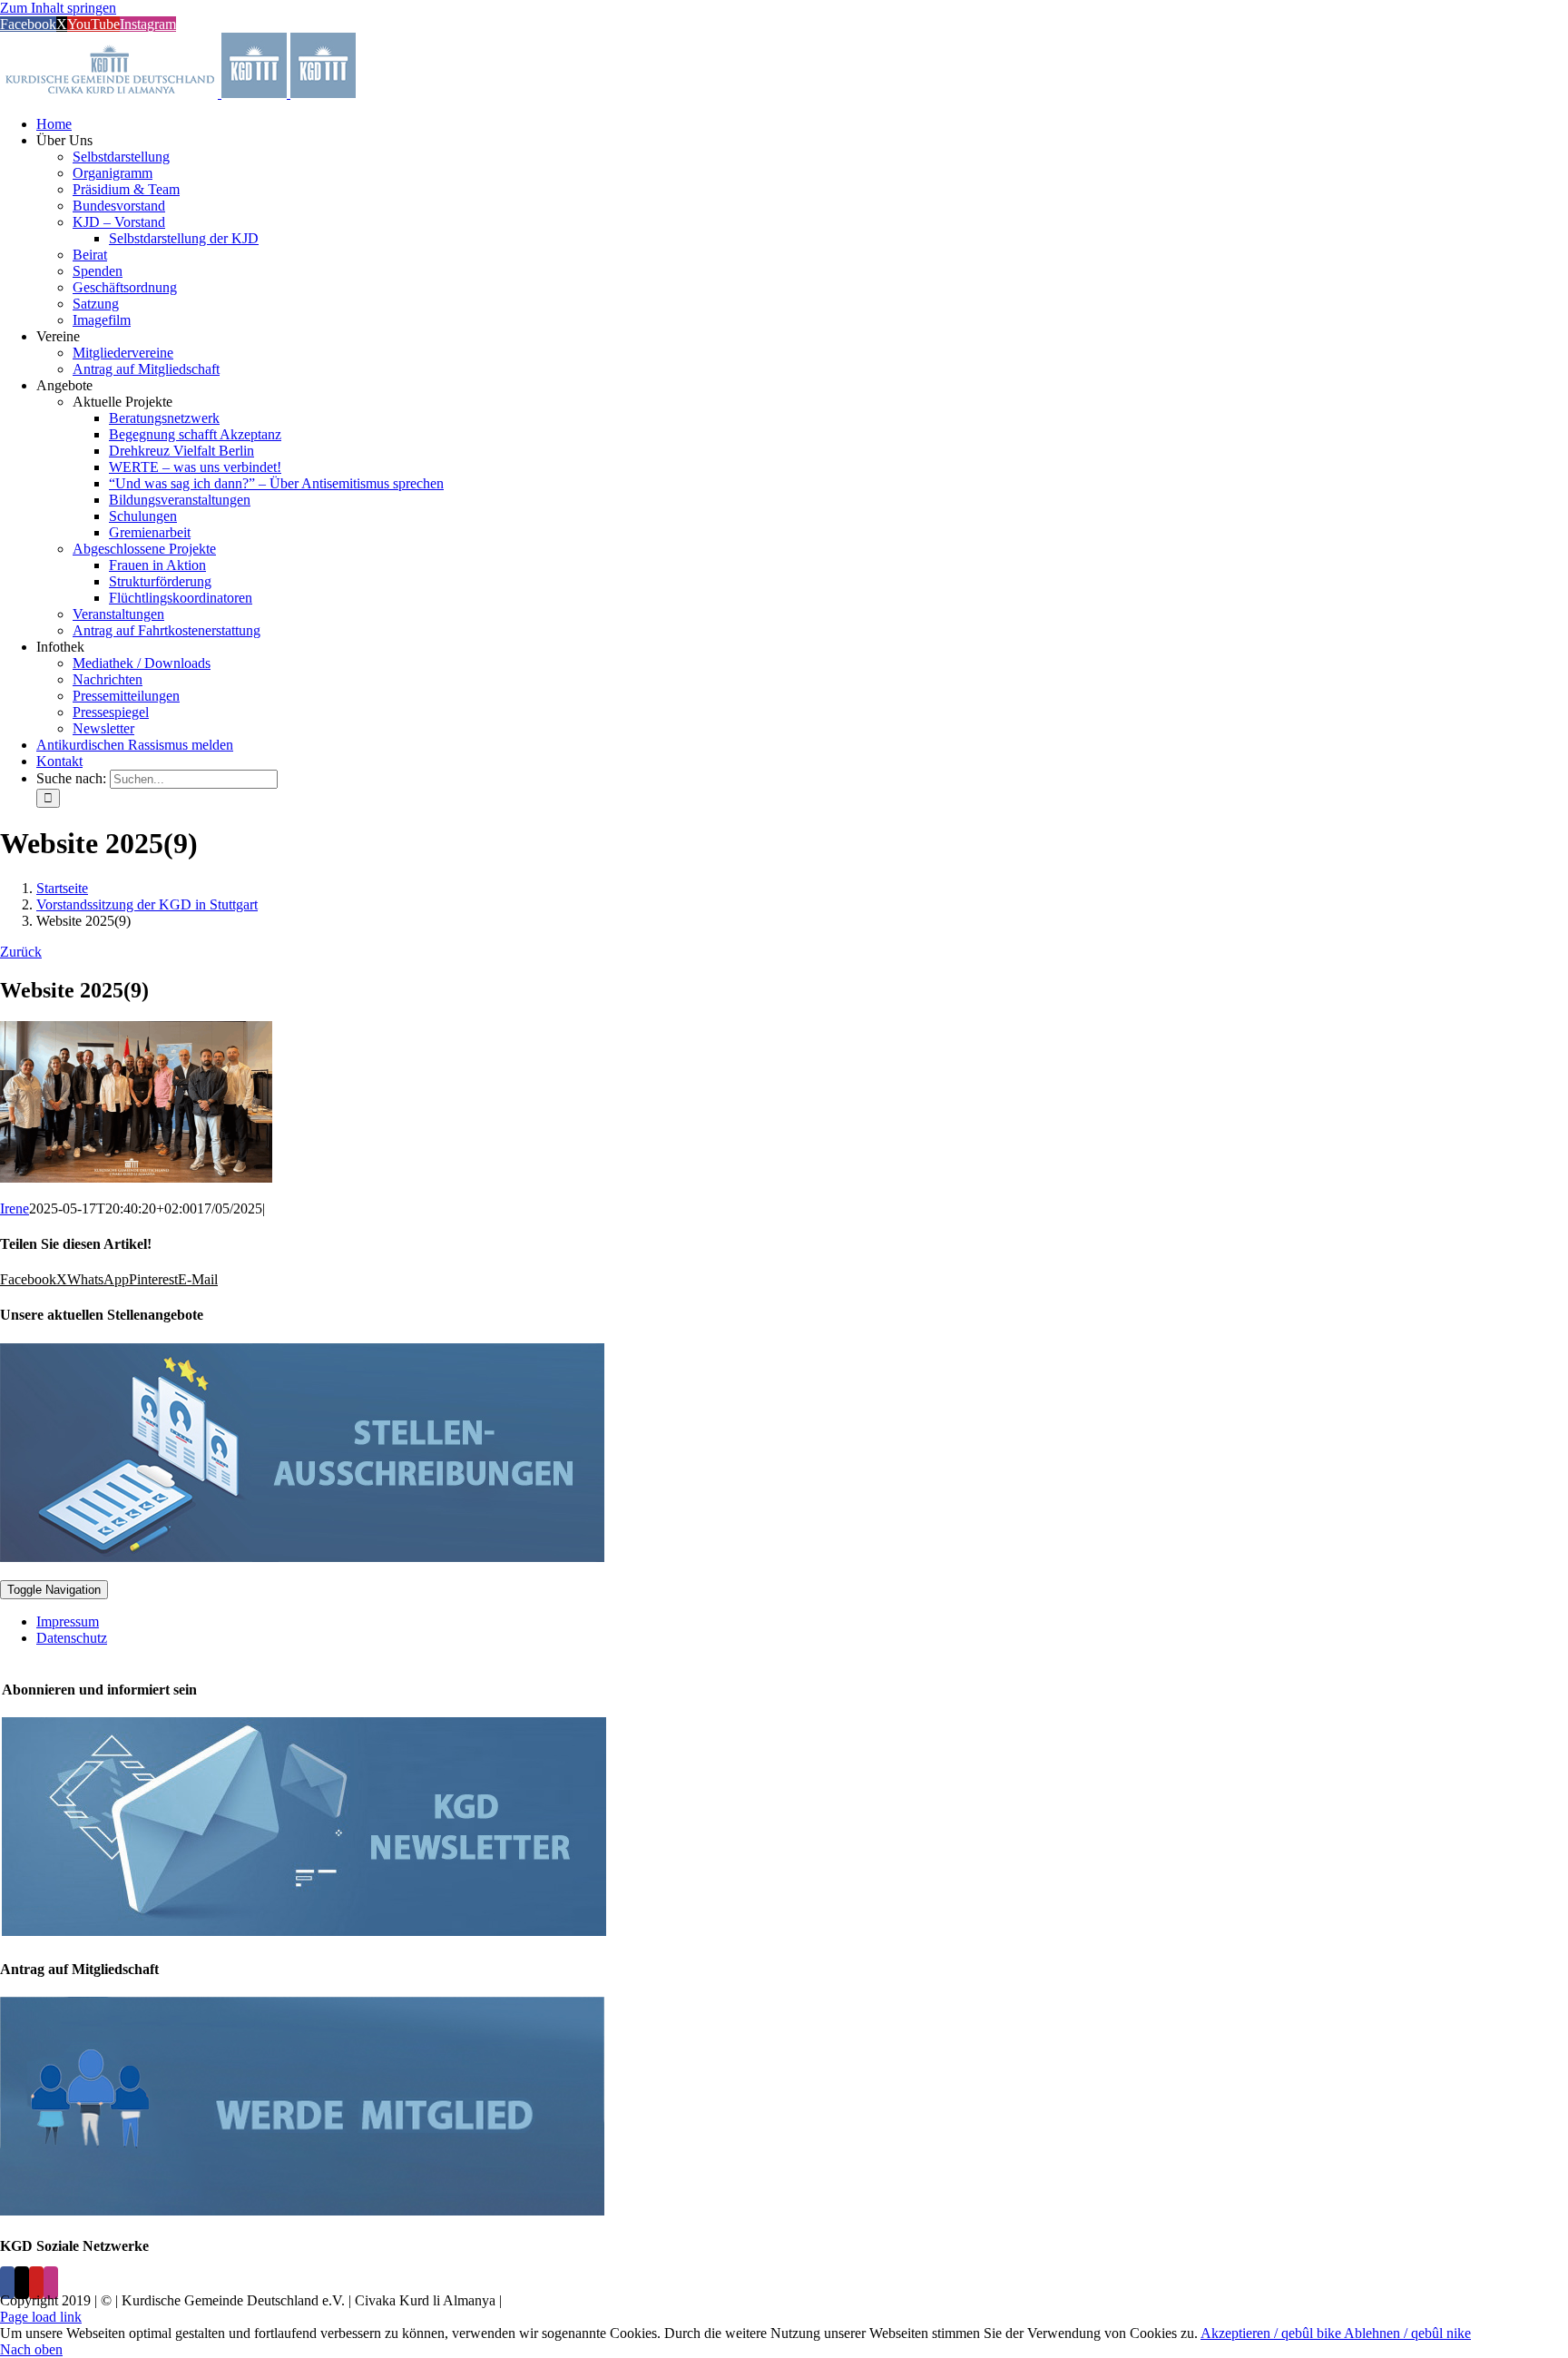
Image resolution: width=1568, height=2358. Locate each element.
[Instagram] (51, 2283)
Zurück (21, 952)
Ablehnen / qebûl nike (1407, 2333)
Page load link (41, 2317)
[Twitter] (22, 2283)
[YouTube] (36, 2283)
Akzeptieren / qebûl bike (1272, 2333)
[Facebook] (7, 2283)
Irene (15, 1208)
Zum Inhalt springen (58, 8)
